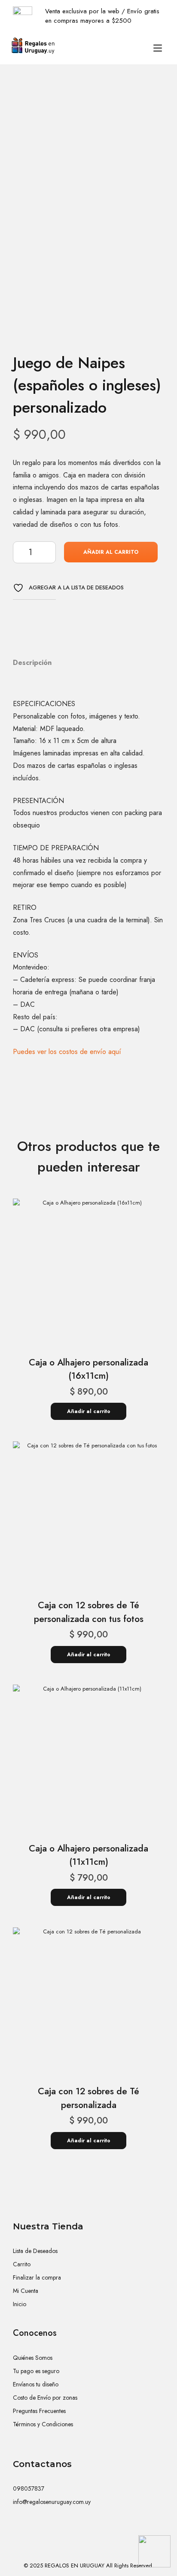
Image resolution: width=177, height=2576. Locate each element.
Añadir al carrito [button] (89, 1411)
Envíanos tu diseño (36, 2384)
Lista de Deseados (35, 2251)
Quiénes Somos (33, 2358)
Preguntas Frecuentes (39, 2411)
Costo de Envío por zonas (45, 2398)
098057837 (29, 2488)
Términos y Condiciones (43, 2424)
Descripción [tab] (32, 663)
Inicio (20, 2304)
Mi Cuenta (26, 2291)
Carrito (22, 2264)
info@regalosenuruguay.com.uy (52, 2502)
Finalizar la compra (37, 2277)
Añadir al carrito (111, 552)
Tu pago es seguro (36, 2371)
